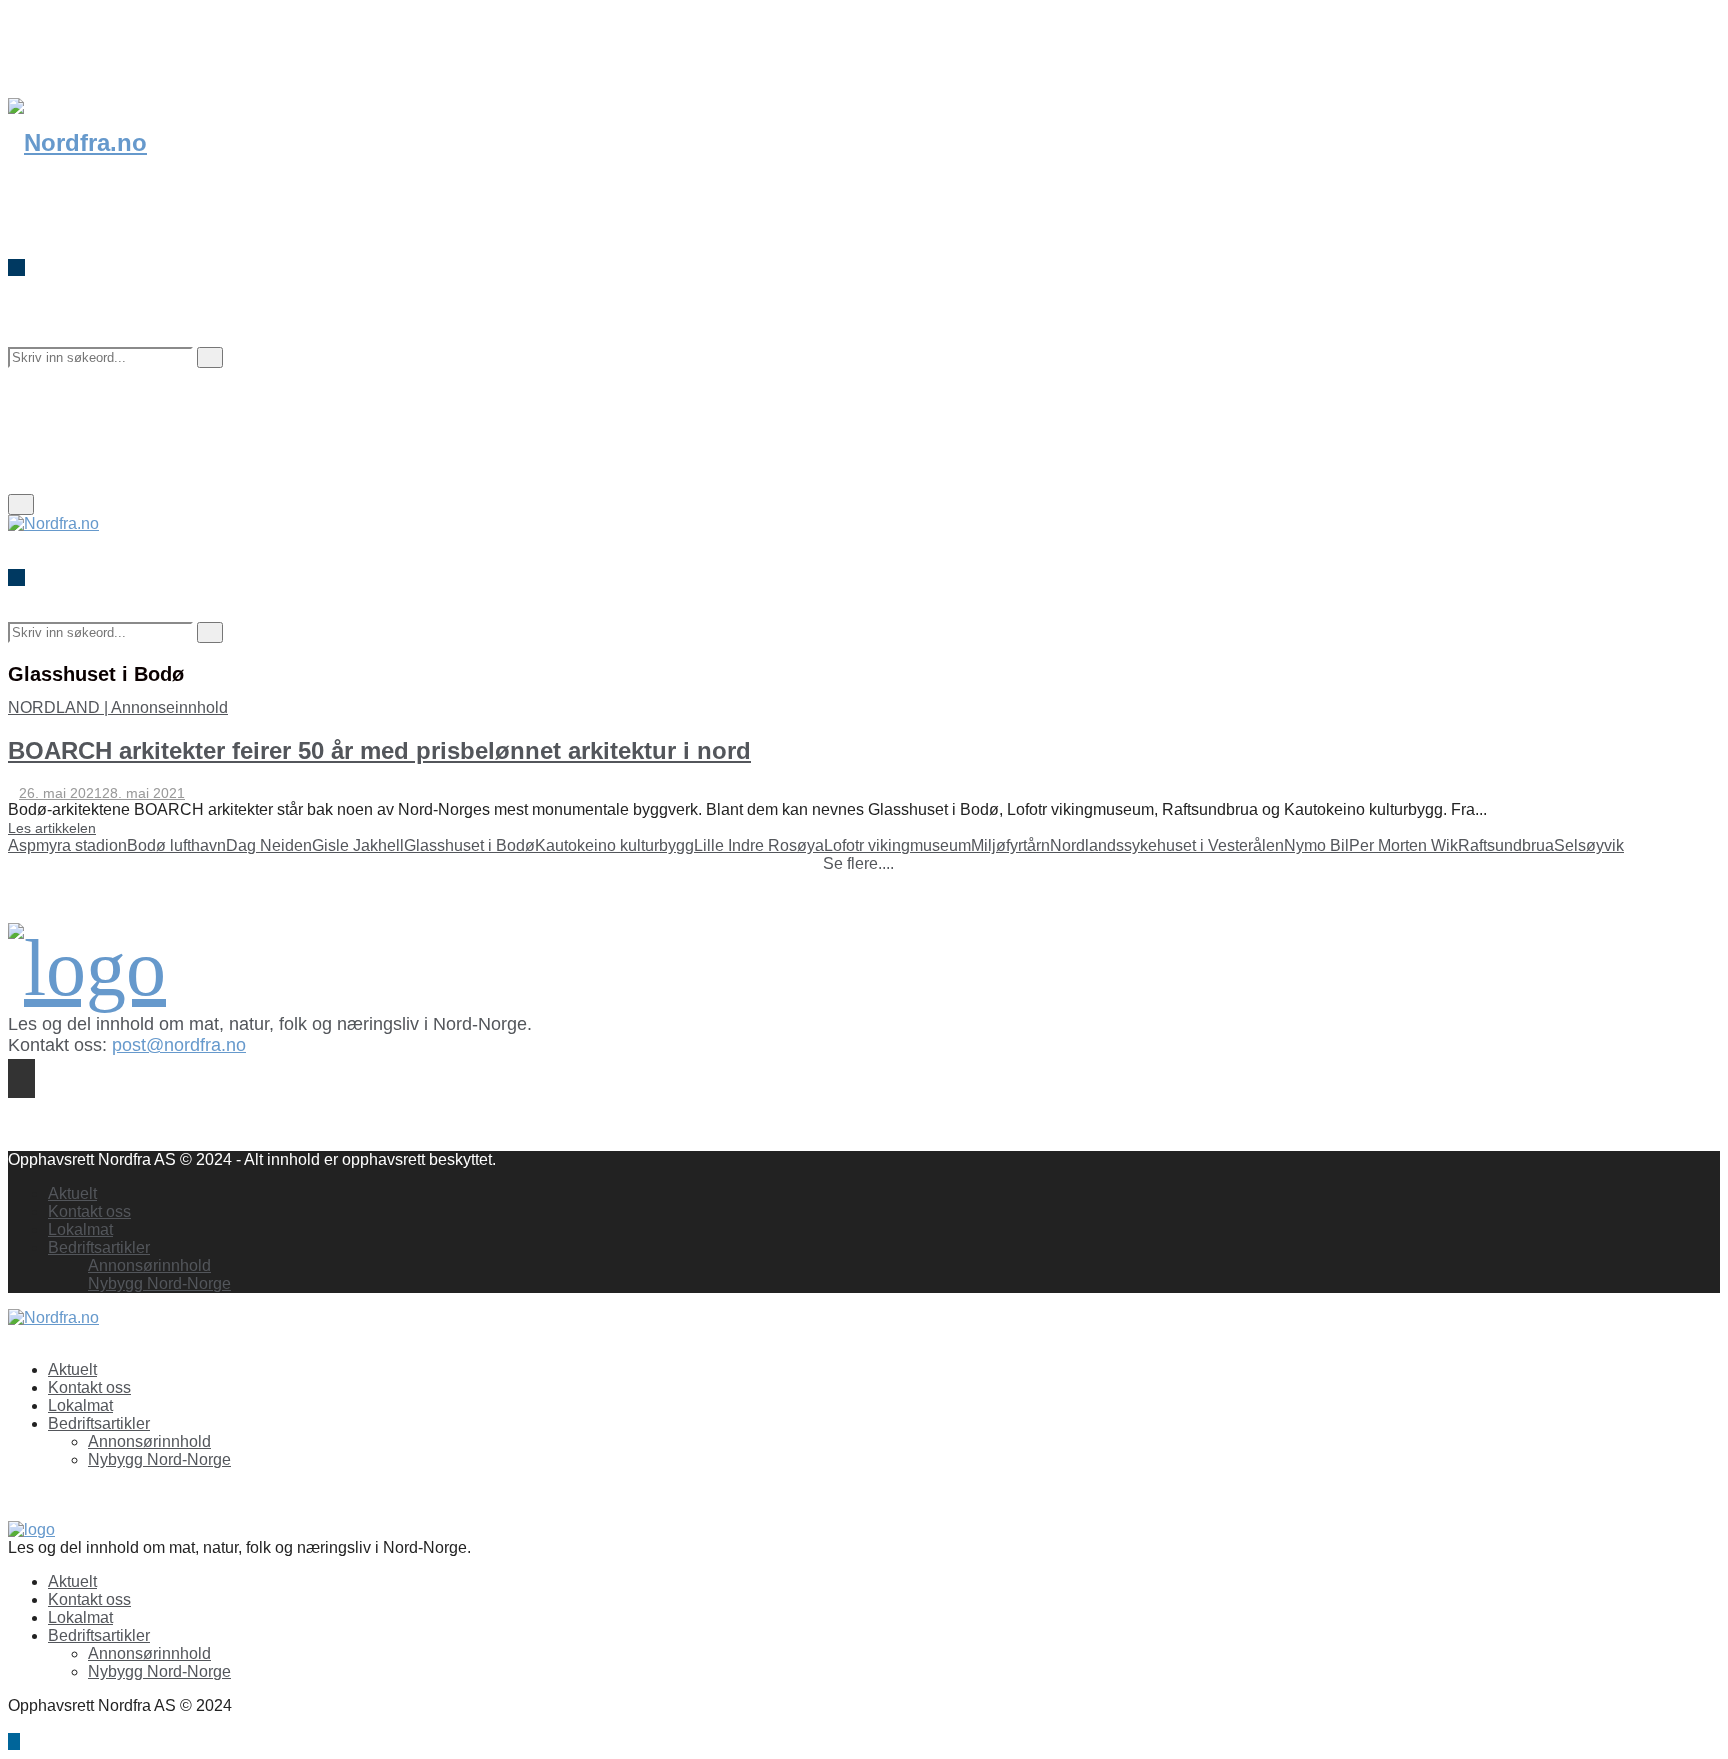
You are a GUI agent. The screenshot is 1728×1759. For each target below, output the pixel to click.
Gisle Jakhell (358, 845)
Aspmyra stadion (67, 845)
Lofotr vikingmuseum (897, 845)
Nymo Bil (1316, 845)
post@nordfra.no (179, 1045)
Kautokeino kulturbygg (614, 845)
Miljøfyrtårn (1010, 845)
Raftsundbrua (1506, 845)
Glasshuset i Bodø (469, 845)
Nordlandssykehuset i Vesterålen (1167, 845)
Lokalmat (80, 1229)
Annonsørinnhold (149, 1265)
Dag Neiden (269, 845)
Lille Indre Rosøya (759, 845)
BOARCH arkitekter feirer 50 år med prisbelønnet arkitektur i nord (379, 750)
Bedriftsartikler (99, 1247)
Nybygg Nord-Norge (159, 1283)
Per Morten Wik (1403, 845)
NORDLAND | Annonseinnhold (118, 707)
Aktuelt (72, 1193)
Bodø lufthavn (176, 845)
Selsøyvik (1589, 845)
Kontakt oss (89, 1211)
